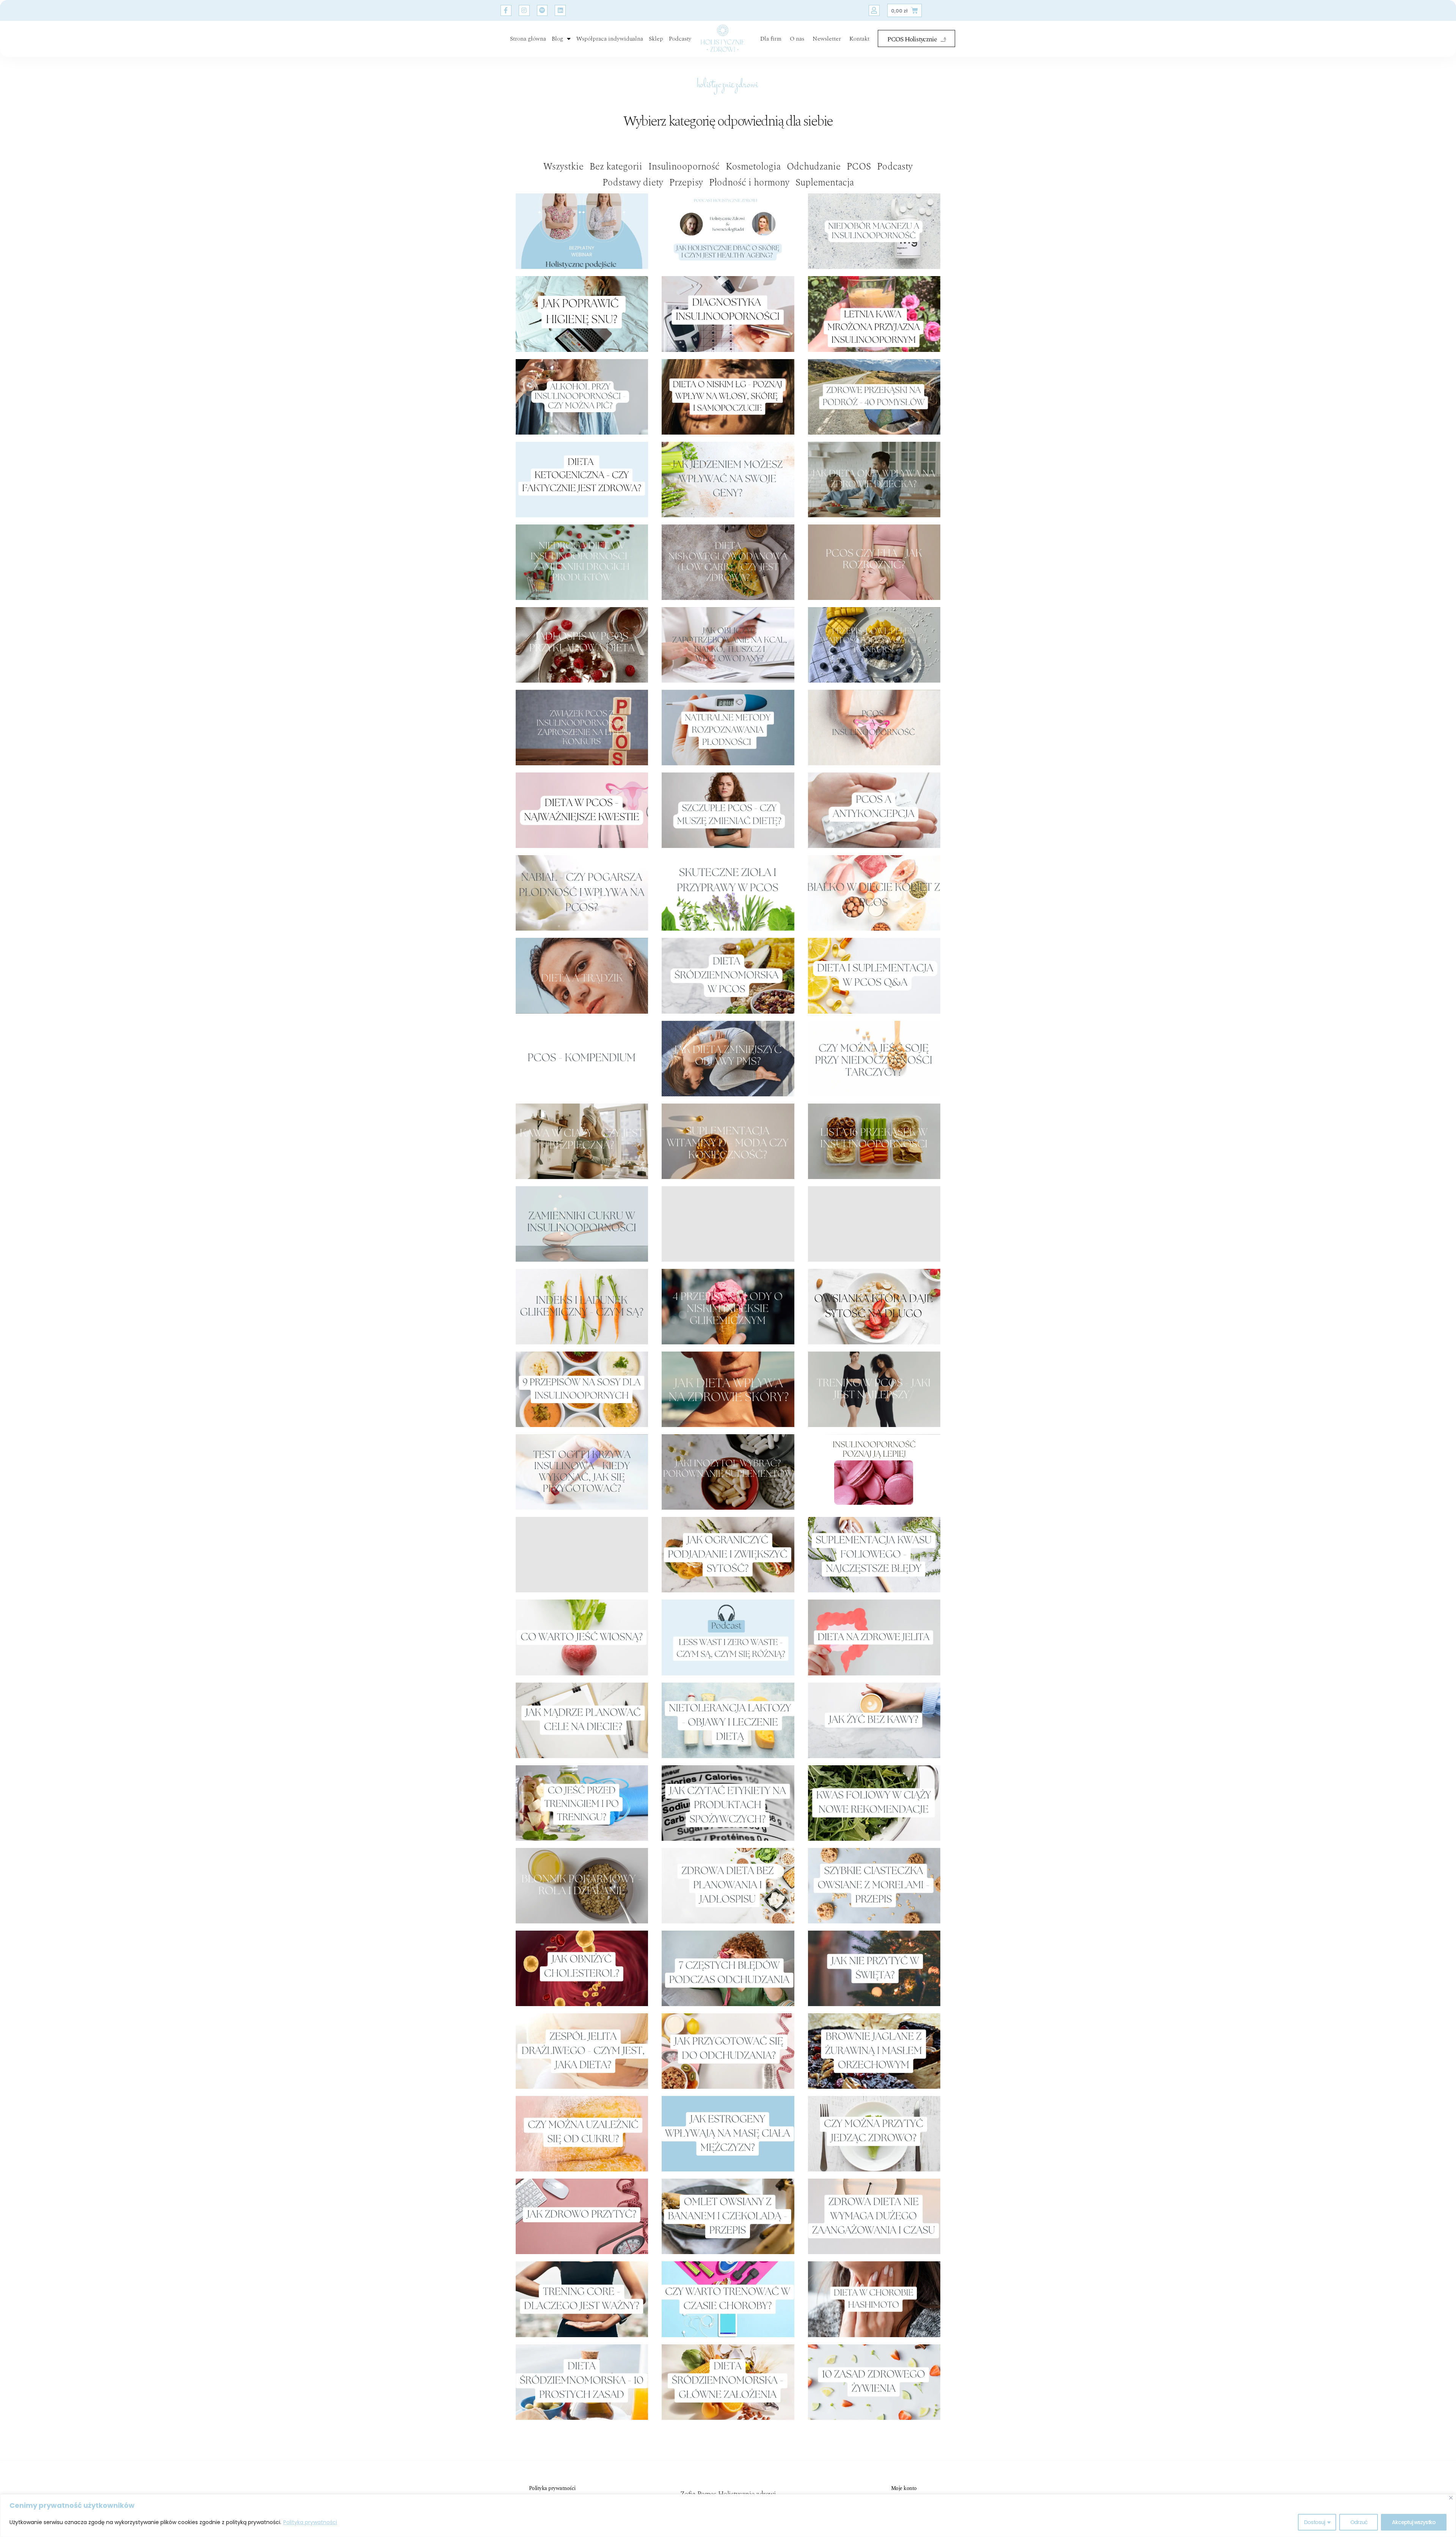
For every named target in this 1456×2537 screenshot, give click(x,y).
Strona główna (528, 39)
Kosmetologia (753, 167)
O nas (797, 39)
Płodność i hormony (749, 183)
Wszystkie (563, 167)
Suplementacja (825, 183)
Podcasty (680, 39)
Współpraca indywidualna (610, 39)
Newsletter (827, 39)
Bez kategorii (616, 167)
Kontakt (859, 39)
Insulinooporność (684, 167)
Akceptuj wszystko (1414, 2522)
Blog (557, 39)
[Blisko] (1451, 2498)
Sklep (656, 39)
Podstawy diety (633, 183)
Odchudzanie (814, 167)
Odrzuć (1359, 2522)
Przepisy (686, 183)
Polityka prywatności (310, 2522)
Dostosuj (1314, 2522)
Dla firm (771, 39)
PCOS (859, 167)
